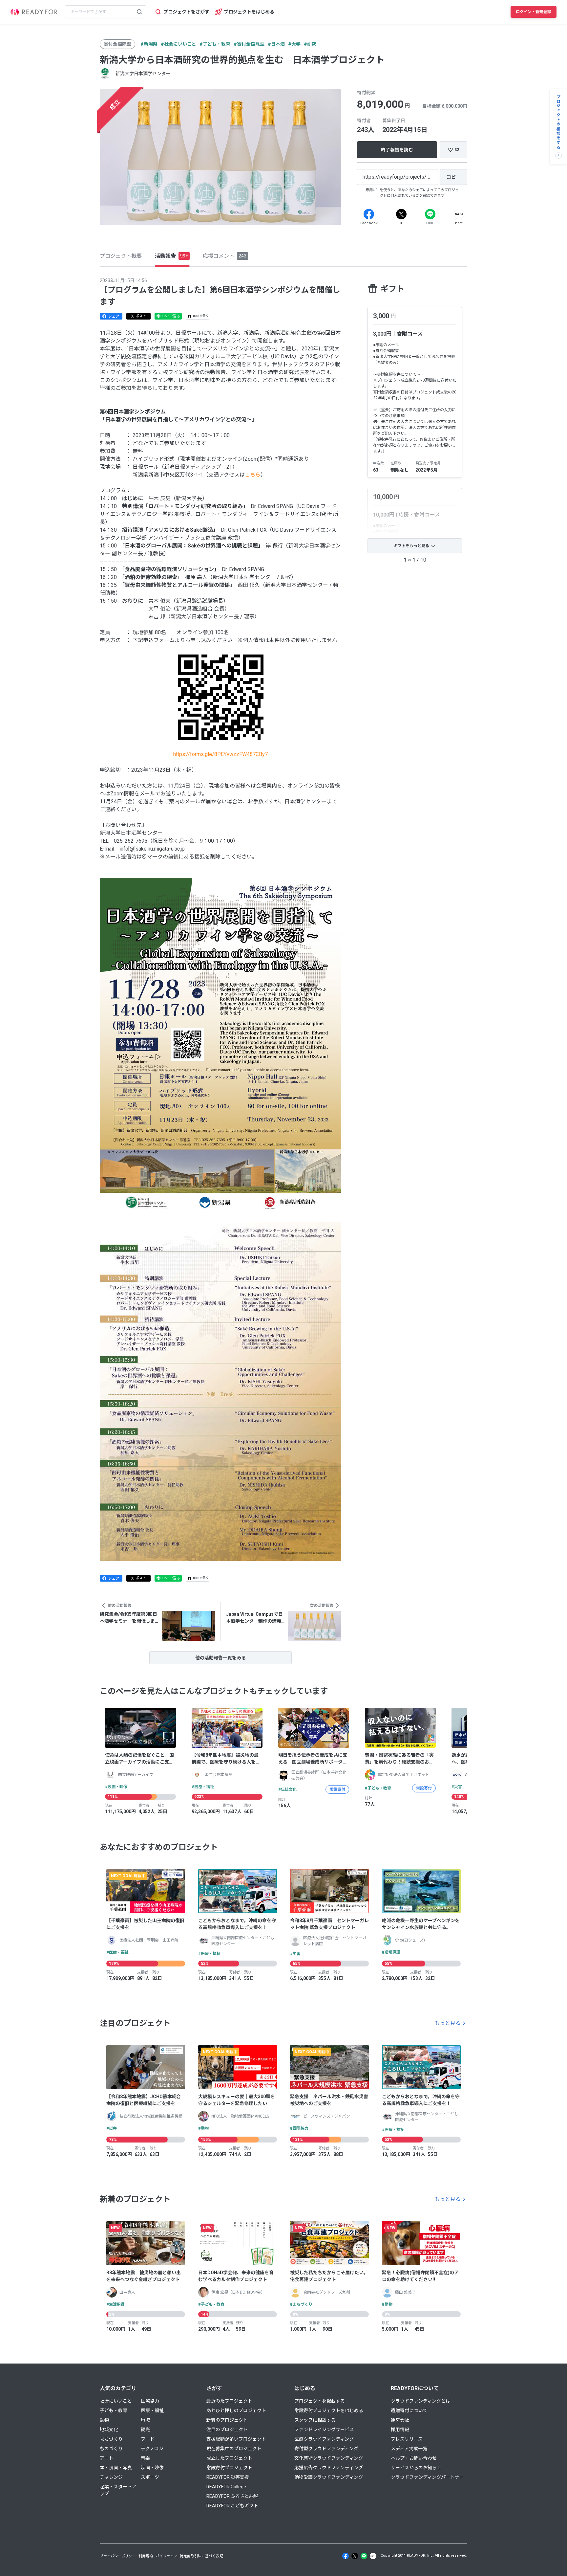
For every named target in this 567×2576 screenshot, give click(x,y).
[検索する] (139, 12)
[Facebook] (369, 214)
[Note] (459, 214)
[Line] (430, 214)
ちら (255, 475)
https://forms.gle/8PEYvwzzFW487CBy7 (220, 754)
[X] (401, 214)
